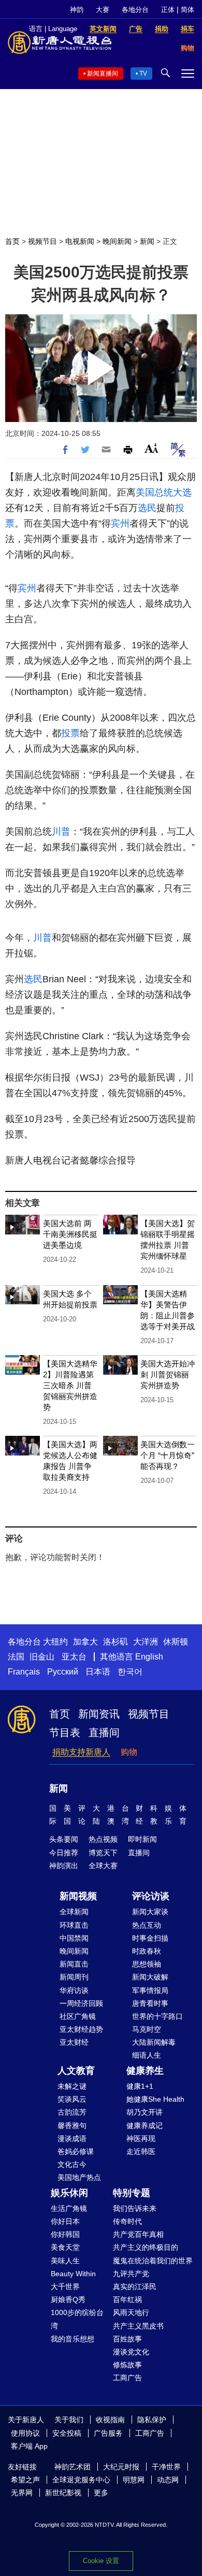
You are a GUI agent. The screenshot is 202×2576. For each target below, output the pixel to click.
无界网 (22, 2493)
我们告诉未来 (135, 2208)
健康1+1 (140, 2086)
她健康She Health (155, 2099)
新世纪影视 (63, 2493)
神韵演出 (64, 1866)
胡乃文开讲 (145, 2112)
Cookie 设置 (101, 2561)
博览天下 (103, 1853)
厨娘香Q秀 (68, 2300)
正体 (168, 10)
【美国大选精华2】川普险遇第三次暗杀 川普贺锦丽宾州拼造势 (70, 1385)
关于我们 (69, 2420)
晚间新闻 (117, 241)
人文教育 (76, 2071)
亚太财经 (74, 2042)
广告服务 (108, 2433)
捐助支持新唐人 (81, 1752)
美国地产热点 (79, 2177)
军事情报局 (150, 1990)
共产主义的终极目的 (146, 2247)
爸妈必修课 (76, 2151)
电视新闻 (80, 241)
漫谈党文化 (131, 2352)
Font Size (151, 448)
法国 (16, 1657)
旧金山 (42, 1657)
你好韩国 (65, 2234)
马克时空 (147, 2029)
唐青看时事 (150, 2003)
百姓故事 (127, 2339)
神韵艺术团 (73, 2467)
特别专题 (132, 2193)
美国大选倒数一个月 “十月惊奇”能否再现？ (168, 1455)
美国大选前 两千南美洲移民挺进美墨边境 (70, 1234)
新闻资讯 (99, 1714)
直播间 (104, 1733)
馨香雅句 (72, 2126)
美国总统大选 (164, 492)
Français (24, 1672)
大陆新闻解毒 (154, 2042)
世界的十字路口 (157, 2016)
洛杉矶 (116, 1642)
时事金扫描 (150, 1938)
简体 (187, 10)
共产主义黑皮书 (138, 2326)
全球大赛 (103, 1866)
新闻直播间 (103, 74)
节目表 (65, 1733)
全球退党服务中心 (81, 2480)
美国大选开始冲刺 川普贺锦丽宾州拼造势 (168, 1374)
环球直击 (74, 1925)
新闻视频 (78, 1896)
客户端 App (29, 2446)
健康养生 (145, 2071)
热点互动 (147, 1925)
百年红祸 (127, 2300)
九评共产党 (131, 2274)
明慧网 (134, 2480)
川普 (61, 832)
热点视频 (103, 1839)
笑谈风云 (72, 2099)
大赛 (103, 10)
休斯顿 (176, 1642)
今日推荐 (64, 1853)
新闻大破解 (150, 1977)
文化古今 (72, 2164)
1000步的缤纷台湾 (77, 2319)
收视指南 (110, 2420)
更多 (101, 2493)
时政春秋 (147, 1951)
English (149, 1657)
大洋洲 (146, 1642)
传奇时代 (127, 2221)
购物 (129, 1752)
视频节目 (42, 241)
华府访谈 (74, 1990)
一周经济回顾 (81, 2003)
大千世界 (65, 2287)
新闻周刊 (74, 1977)
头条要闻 (64, 1839)
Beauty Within (73, 2274)
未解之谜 (72, 2086)
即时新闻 (142, 1839)
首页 (12, 241)
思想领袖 (147, 1964)
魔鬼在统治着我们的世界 (153, 2261)
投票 (70, 733)
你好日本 (65, 2221)
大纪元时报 (121, 2467)
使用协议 (25, 2433)
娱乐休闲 (69, 2193)
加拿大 (85, 1642)
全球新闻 (74, 1912)
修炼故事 (127, 2365)
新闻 (147, 241)
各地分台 (135, 10)
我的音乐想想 (73, 2339)
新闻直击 (74, 1964)
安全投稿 (67, 2433)
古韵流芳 (72, 2112)
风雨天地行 (131, 2312)
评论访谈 (151, 1896)
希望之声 (25, 2480)
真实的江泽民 (135, 2287)
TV (143, 74)
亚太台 (74, 1657)
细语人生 (147, 2055)
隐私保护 (152, 2420)
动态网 (168, 2480)
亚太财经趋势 (81, 2029)
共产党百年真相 (138, 2234)
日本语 (98, 1672)
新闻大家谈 (150, 1912)
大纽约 (55, 1642)
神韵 (77, 10)
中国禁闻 (74, 1938)
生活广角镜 (69, 2208)
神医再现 (141, 2138)
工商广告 (127, 2378)
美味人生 (65, 2261)
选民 (147, 508)
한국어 (130, 1672)
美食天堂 (65, 2247)
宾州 (120, 523)
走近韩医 (141, 2151)
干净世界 (166, 2467)
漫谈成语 (72, 2138)
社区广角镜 (78, 2016)
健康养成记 (145, 2126)
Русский (63, 1672)
